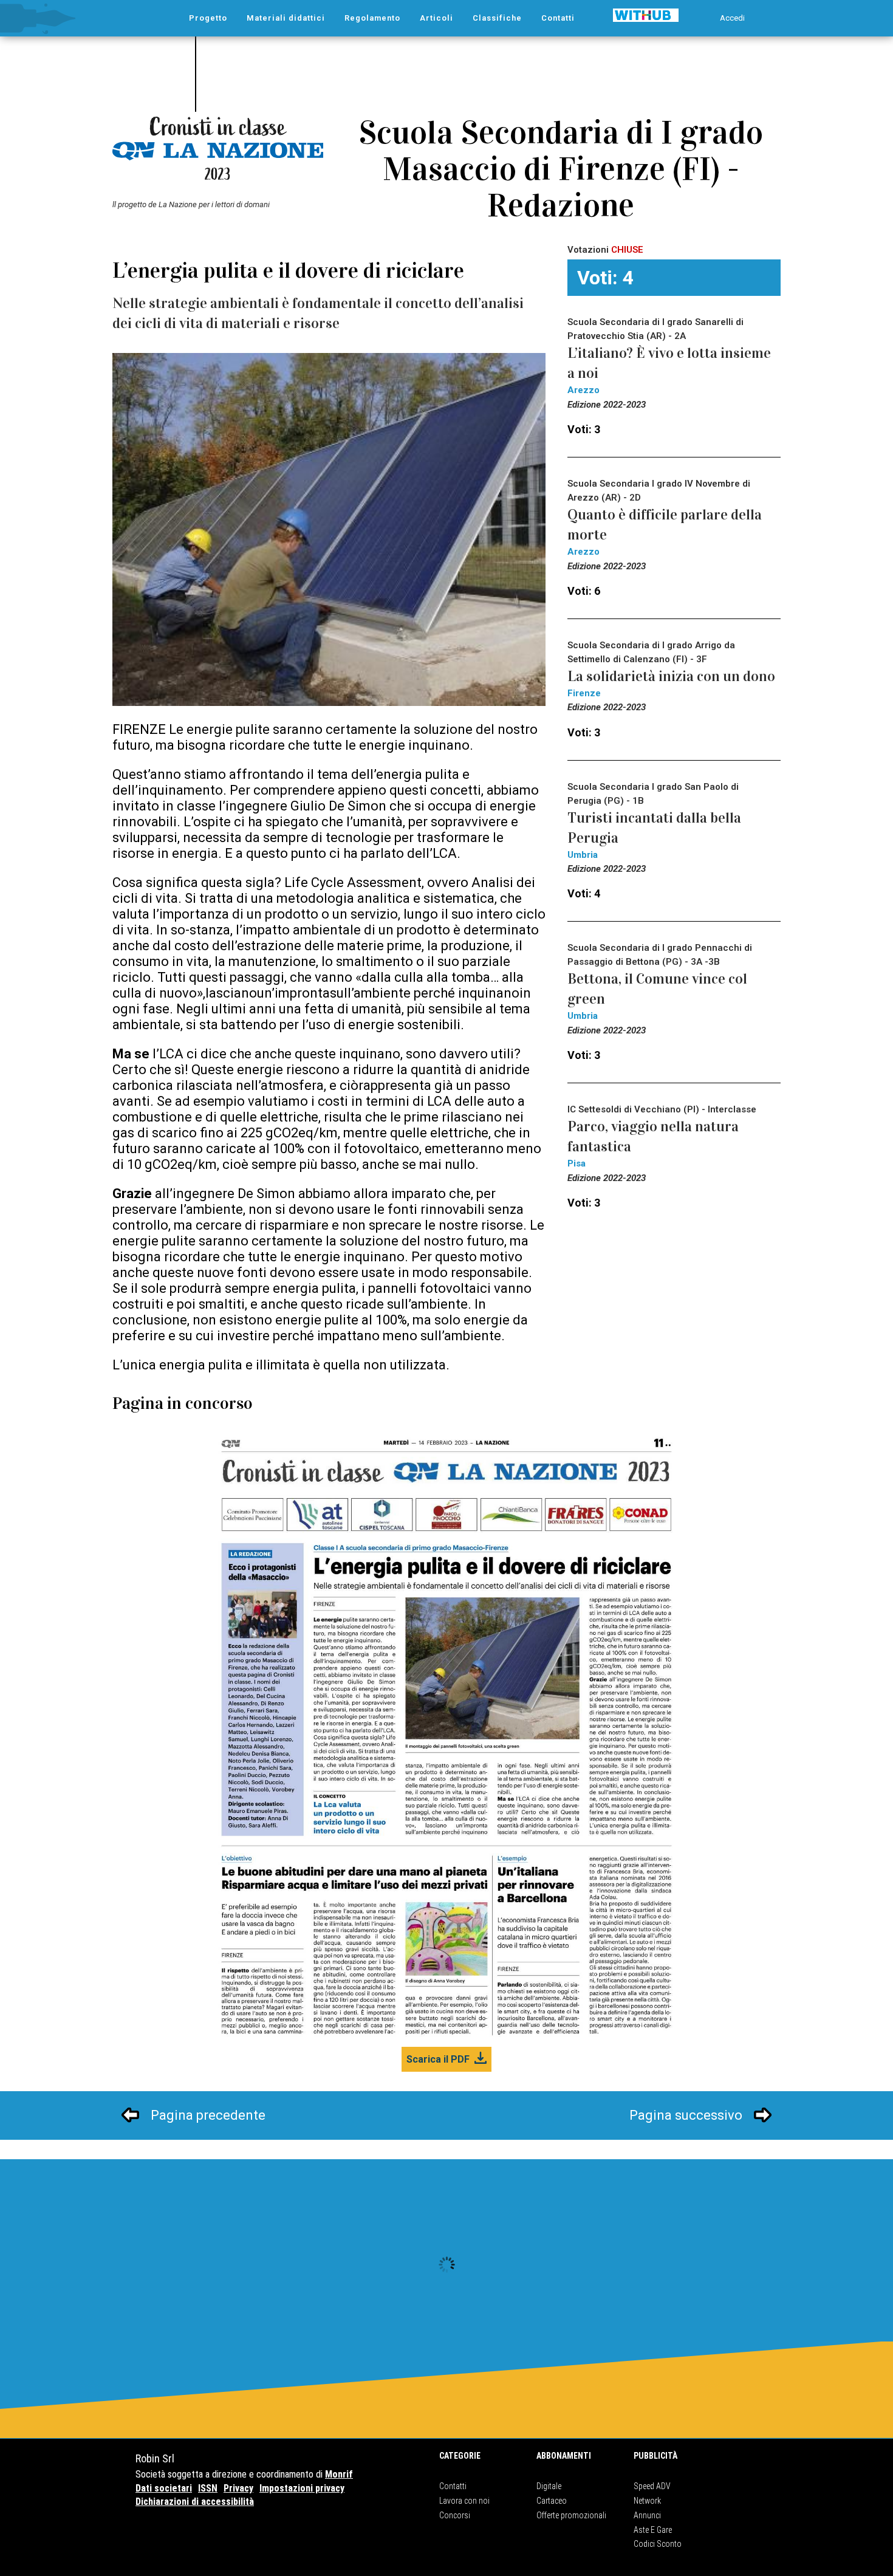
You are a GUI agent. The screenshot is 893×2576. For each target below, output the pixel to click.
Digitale (549, 2486)
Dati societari (164, 2488)
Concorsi (455, 2515)
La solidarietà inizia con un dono (671, 676)
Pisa (577, 1163)
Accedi (732, 18)
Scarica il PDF (438, 2059)
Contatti (453, 2486)
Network (647, 2501)
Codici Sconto (658, 2544)
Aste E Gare (653, 2530)
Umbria (583, 855)
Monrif (339, 2474)
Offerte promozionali (571, 2515)
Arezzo (583, 390)
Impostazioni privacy (302, 2488)
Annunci (647, 2515)
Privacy (238, 2488)
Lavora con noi (464, 2501)
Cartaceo (552, 2501)
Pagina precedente (208, 2115)
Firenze (584, 693)
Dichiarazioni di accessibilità (195, 2502)
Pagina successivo (686, 2115)
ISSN (208, 2488)
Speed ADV (652, 2486)
